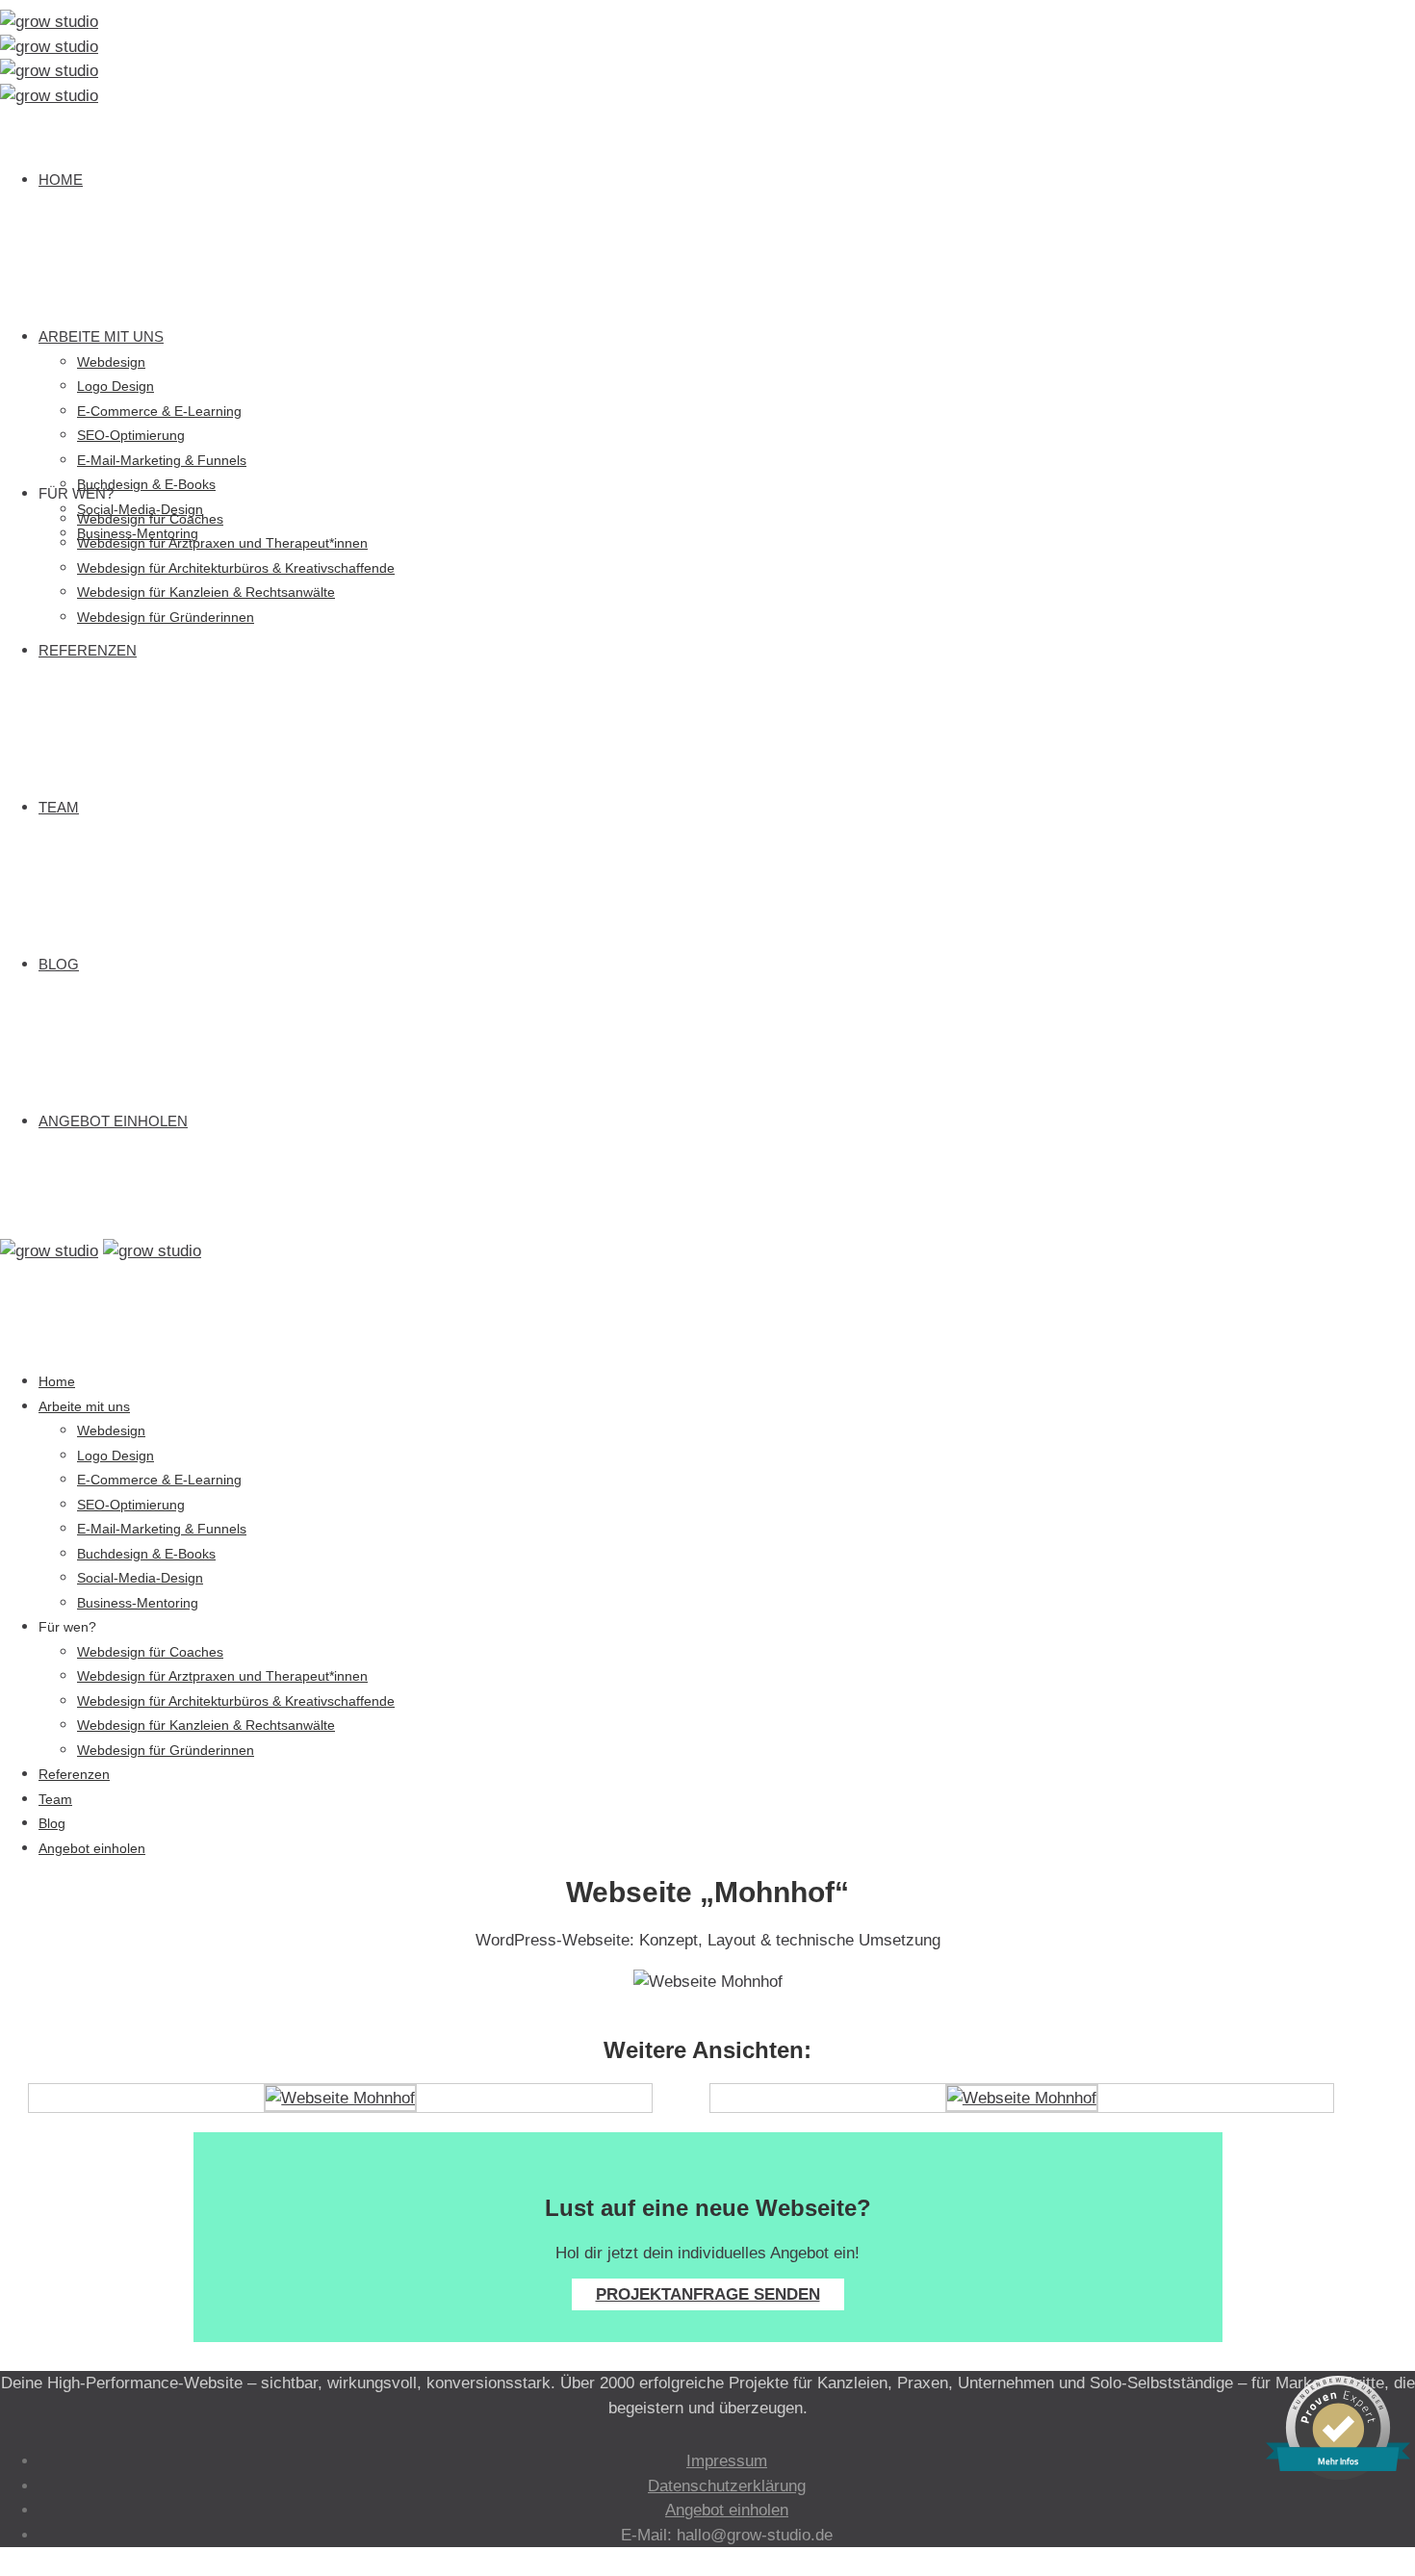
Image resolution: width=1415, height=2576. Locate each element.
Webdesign (111, 362)
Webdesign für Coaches (150, 519)
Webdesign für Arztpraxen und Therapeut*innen (222, 543)
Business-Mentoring (138, 1603)
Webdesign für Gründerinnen (166, 617)
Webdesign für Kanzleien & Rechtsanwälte (206, 592)
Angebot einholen (113, 1121)
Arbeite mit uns (101, 336)
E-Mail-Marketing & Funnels (162, 460)
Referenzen (88, 650)
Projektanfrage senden (708, 2294)
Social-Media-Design (140, 1578)
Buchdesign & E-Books (146, 484)
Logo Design (116, 386)
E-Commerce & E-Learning (159, 411)
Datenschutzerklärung (727, 2486)
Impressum (727, 2461)
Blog (59, 964)
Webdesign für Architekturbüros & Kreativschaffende (236, 568)
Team (59, 807)
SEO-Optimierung (131, 435)
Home (61, 180)
